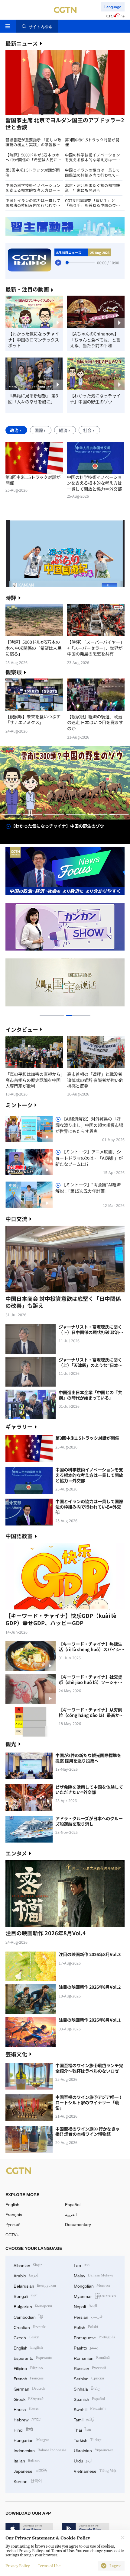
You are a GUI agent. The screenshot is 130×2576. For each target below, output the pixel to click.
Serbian (89, 2378)
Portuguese (94, 2337)
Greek (29, 2399)
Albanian (28, 2265)
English (12, 2204)
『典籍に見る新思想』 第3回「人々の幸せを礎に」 (33, 398)
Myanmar (95, 2296)
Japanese (30, 2470)
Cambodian (28, 2316)
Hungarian (31, 2440)
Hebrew (27, 2419)
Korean (28, 2481)
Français (14, 2214)
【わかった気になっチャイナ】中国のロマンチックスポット (34, 340)
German (29, 2388)
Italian (27, 2460)
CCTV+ (12, 2235)
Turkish (88, 2440)
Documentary (78, 2224)
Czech (26, 2337)
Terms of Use (49, 2566)
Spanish (89, 2399)
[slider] (67, 262)
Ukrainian (94, 2450)
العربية (71, 2214)
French (29, 2378)
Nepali (85, 2306)
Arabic (27, 2275)
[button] (35, 115)
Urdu (83, 2460)
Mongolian (92, 2285)
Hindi (23, 2429)
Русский (13, 2224)
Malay (94, 2275)
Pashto (86, 2347)
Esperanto (33, 2358)
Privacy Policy (18, 2566)
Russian (90, 2368)
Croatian (30, 2327)
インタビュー (22, 1029)
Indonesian (40, 2450)
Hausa (26, 2409)
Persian (88, 2316)
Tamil (84, 2419)
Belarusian (35, 2285)
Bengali (26, 2296)
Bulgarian (33, 2306)
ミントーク (19, 1105)
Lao (82, 2265)
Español (73, 2204)
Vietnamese (95, 2470)
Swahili (90, 2409)
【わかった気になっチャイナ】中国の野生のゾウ (95, 398)
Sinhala (87, 2388)
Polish (86, 2327)
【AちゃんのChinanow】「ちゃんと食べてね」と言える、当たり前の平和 (95, 340)
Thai (82, 2429)
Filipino (28, 2368)
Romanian (92, 2358)
